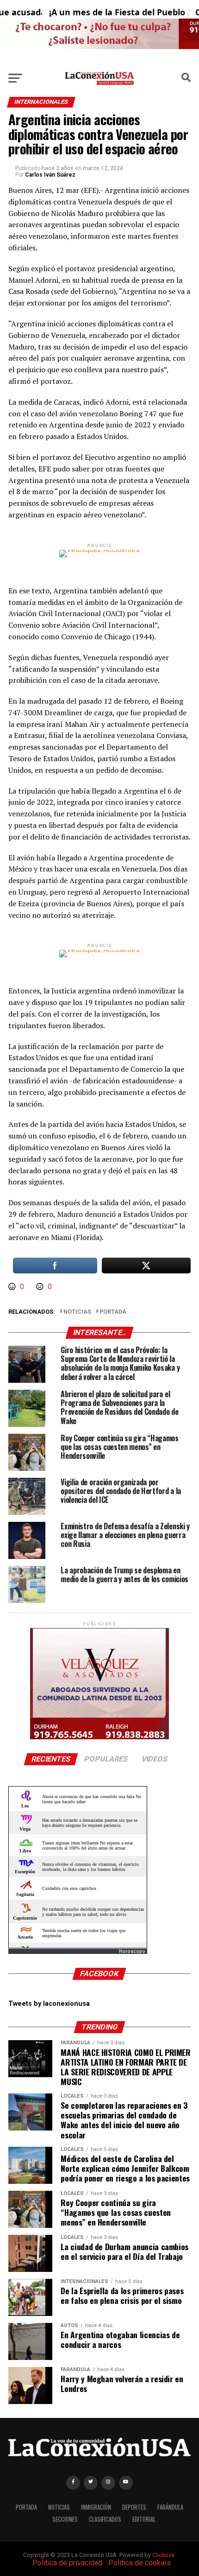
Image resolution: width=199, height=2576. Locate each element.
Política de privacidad (67, 2563)
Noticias (77, 1312)
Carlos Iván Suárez (50, 175)
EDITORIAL (144, 2519)
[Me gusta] (13, 1287)
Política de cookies (140, 2563)
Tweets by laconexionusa (49, 2004)
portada (113, 1312)
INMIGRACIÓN (96, 2507)
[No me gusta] (41, 1287)
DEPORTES (134, 2507)
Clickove (163, 2555)
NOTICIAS (59, 2507)
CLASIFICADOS (105, 2519)
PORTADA (26, 2507)
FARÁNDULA (170, 2507)
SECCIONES (65, 2519)
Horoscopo (132, 1951)
